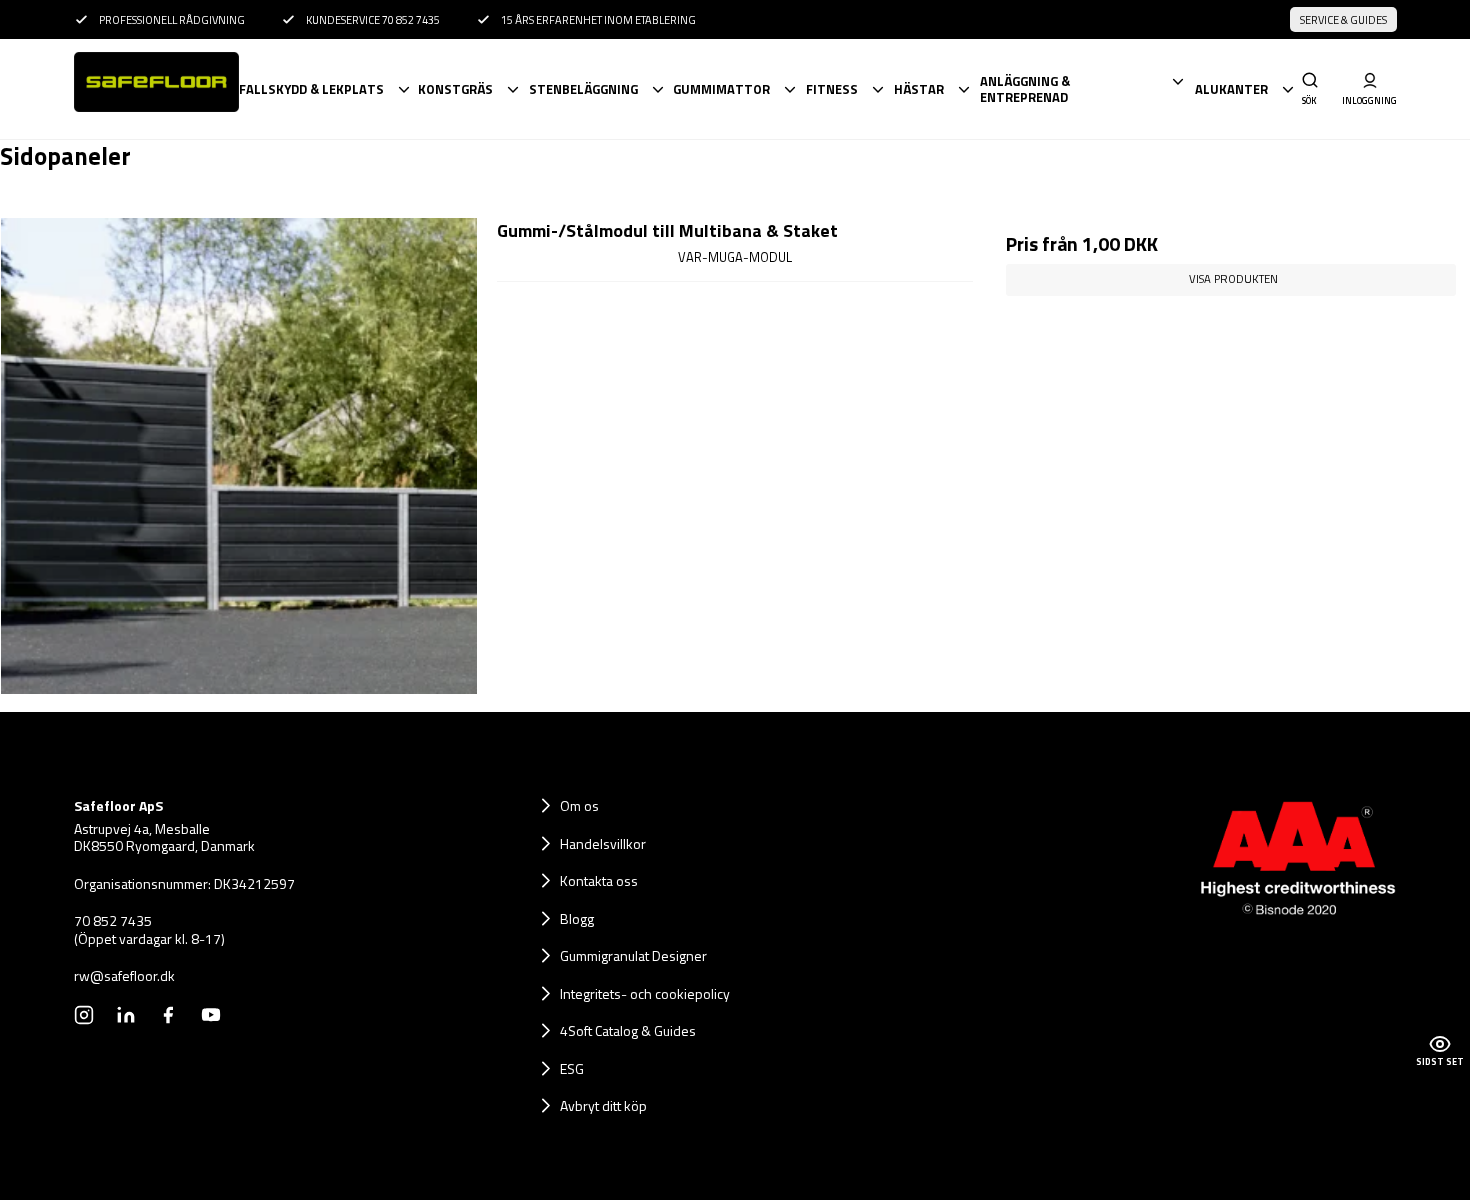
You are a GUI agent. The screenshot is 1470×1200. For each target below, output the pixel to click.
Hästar (919, 89)
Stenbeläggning (583, 89)
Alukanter (1231, 89)
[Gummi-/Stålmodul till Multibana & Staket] (239, 456)
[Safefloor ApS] (155, 89)
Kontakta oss (599, 880)
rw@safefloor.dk (124, 976)
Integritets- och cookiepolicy (645, 993)
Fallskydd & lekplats (311, 89)
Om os (579, 805)
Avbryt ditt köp (603, 1105)
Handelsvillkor (603, 843)
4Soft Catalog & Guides (628, 1030)
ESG (572, 1068)
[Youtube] (211, 1015)
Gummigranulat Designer (633, 955)
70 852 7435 (113, 921)
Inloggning (1370, 100)
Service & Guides (1343, 20)
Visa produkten (1233, 278)
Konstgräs (455, 89)
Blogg (577, 918)
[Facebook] (168, 1015)
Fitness (832, 89)
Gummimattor (721, 89)
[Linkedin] (126, 1015)
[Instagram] (84, 1015)
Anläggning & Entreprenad (1025, 89)
